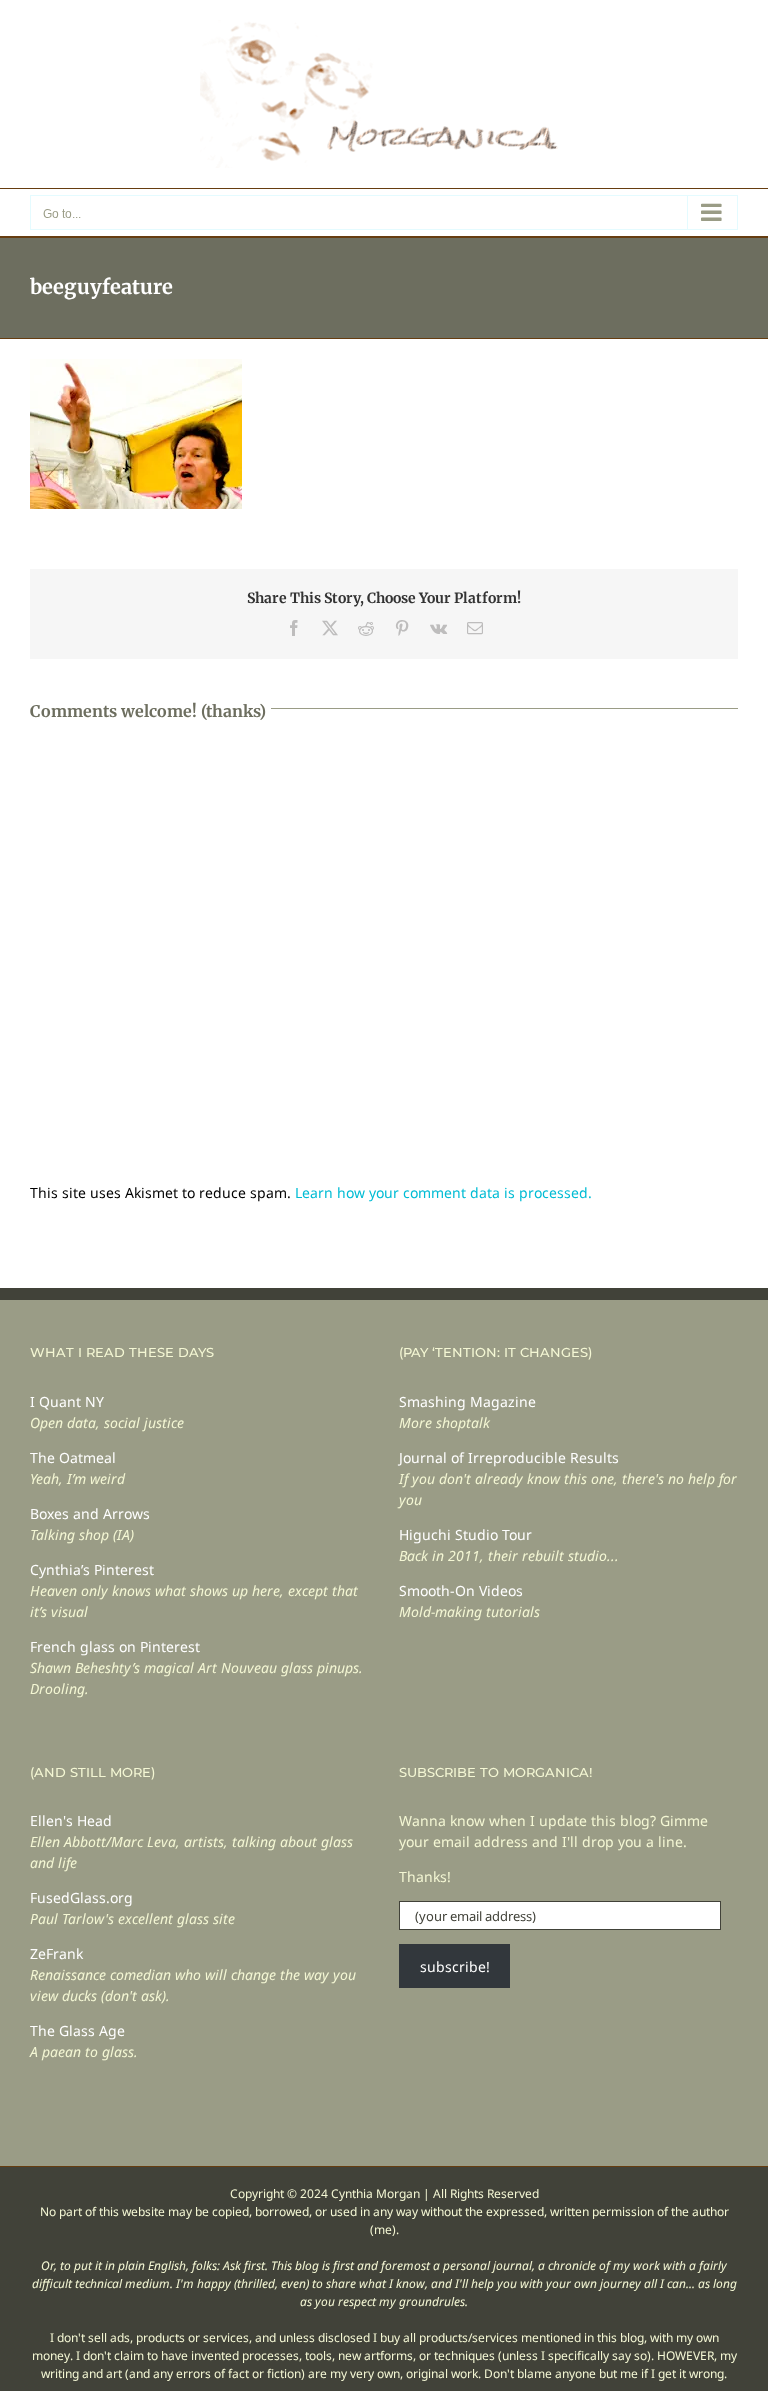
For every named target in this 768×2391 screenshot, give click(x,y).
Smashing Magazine (467, 1401)
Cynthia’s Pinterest (92, 1569)
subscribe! (455, 1966)
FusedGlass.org (81, 1897)
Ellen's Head (71, 1820)
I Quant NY (67, 1401)
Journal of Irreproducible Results (509, 1457)
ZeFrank (56, 1953)
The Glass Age (77, 2030)
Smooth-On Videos (461, 1590)
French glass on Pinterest (115, 1646)
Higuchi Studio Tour (465, 1534)
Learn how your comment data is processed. (443, 1192)
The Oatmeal (73, 1457)
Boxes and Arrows (90, 1513)
